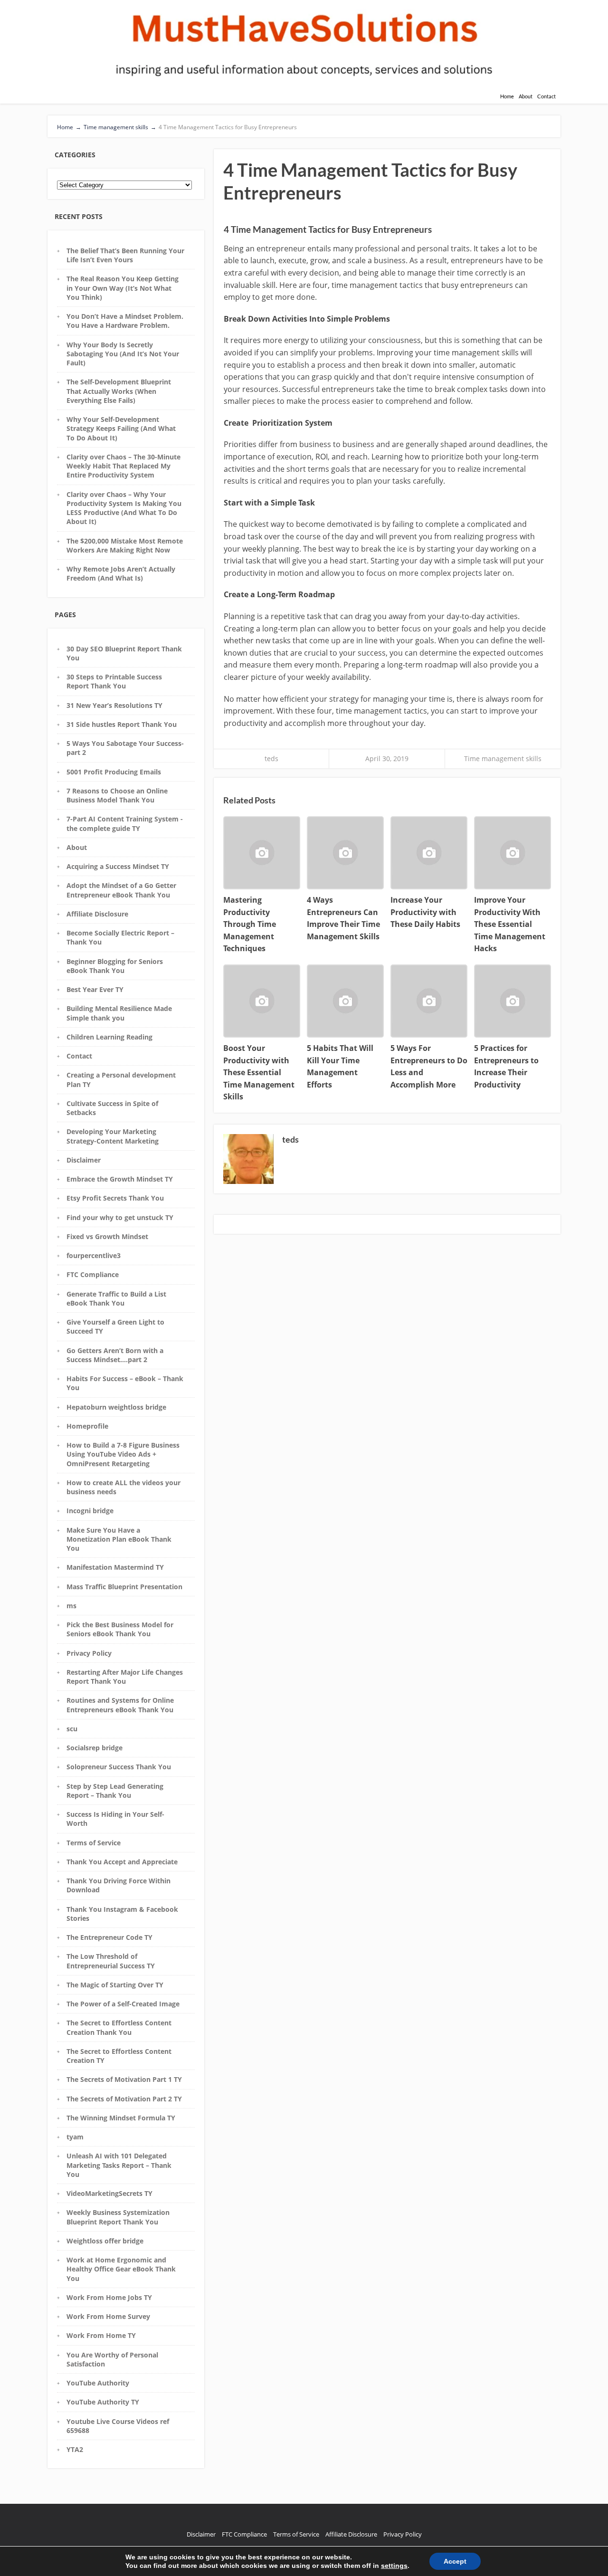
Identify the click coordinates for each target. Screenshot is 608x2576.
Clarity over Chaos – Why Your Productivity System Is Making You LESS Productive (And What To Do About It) (124, 508)
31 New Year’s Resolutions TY (114, 705)
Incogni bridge (90, 1511)
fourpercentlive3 (94, 1255)
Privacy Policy (89, 1653)
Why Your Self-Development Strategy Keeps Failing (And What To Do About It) (121, 429)
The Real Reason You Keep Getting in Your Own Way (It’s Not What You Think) (123, 288)
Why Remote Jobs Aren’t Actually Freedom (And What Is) (121, 573)
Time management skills (503, 758)
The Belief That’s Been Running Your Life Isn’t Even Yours (125, 255)
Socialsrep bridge (95, 1748)
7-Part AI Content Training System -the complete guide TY (125, 823)
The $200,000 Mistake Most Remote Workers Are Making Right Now (125, 545)
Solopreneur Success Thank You (119, 1767)
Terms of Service (94, 1843)
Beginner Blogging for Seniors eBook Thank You (115, 966)
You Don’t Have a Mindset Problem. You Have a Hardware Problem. (125, 321)
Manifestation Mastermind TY (115, 1567)
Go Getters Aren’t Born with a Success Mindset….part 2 (115, 1355)
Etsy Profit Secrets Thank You (115, 1198)
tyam (75, 2137)
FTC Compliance (93, 1274)
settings (394, 2566)
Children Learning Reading (109, 1037)
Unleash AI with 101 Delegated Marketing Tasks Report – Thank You (119, 2165)
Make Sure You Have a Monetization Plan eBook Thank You (119, 1539)
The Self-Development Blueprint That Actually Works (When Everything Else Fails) (119, 391)
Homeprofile (87, 1426)
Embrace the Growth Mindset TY (120, 1179)
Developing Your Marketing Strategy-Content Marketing (113, 1136)
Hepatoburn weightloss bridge (116, 1407)
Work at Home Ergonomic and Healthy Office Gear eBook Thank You (121, 2269)
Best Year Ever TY (95, 989)
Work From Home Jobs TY (109, 2297)
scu (72, 1729)
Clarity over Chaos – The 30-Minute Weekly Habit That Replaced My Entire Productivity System (123, 466)
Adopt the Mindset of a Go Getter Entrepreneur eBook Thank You (121, 890)
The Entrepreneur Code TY (109, 1937)
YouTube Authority (98, 2383)
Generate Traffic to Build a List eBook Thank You (116, 1298)
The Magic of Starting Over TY (115, 1985)
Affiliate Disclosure (97, 914)
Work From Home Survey (108, 2316)
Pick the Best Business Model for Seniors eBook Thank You (120, 1629)
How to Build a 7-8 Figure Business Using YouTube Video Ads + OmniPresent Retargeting (123, 1454)
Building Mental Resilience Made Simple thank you (119, 1013)
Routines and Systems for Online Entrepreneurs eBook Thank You (120, 1705)
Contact (546, 96)
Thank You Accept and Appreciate (122, 1862)
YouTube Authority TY (103, 2402)
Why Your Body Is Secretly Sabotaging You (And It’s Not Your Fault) (123, 354)
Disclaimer (84, 1160)
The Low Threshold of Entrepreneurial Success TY (111, 1961)
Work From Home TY (101, 2335)
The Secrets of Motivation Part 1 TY (124, 2079)
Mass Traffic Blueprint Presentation (124, 1587)
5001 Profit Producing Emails (114, 772)
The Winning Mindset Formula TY (121, 2118)
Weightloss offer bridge (105, 2241)
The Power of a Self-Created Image (123, 2004)
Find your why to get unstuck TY (120, 1217)
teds (271, 758)
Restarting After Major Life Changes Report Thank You (125, 1677)
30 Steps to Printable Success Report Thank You (114, 681)
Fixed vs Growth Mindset (107, 1236)
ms (71, 1606)
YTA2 (75, 2449)
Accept (455, 2561)
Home (507, 96)
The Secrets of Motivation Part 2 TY (124, 2099)
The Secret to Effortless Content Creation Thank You (119, 2027)
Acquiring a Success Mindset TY (118, 866)
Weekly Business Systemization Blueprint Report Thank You (118, 2217)
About (526, 96)
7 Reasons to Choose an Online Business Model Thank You (117, 795)
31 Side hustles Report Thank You (122, 724)
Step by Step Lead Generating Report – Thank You (115, 1791)
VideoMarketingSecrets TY (109, 2193)
